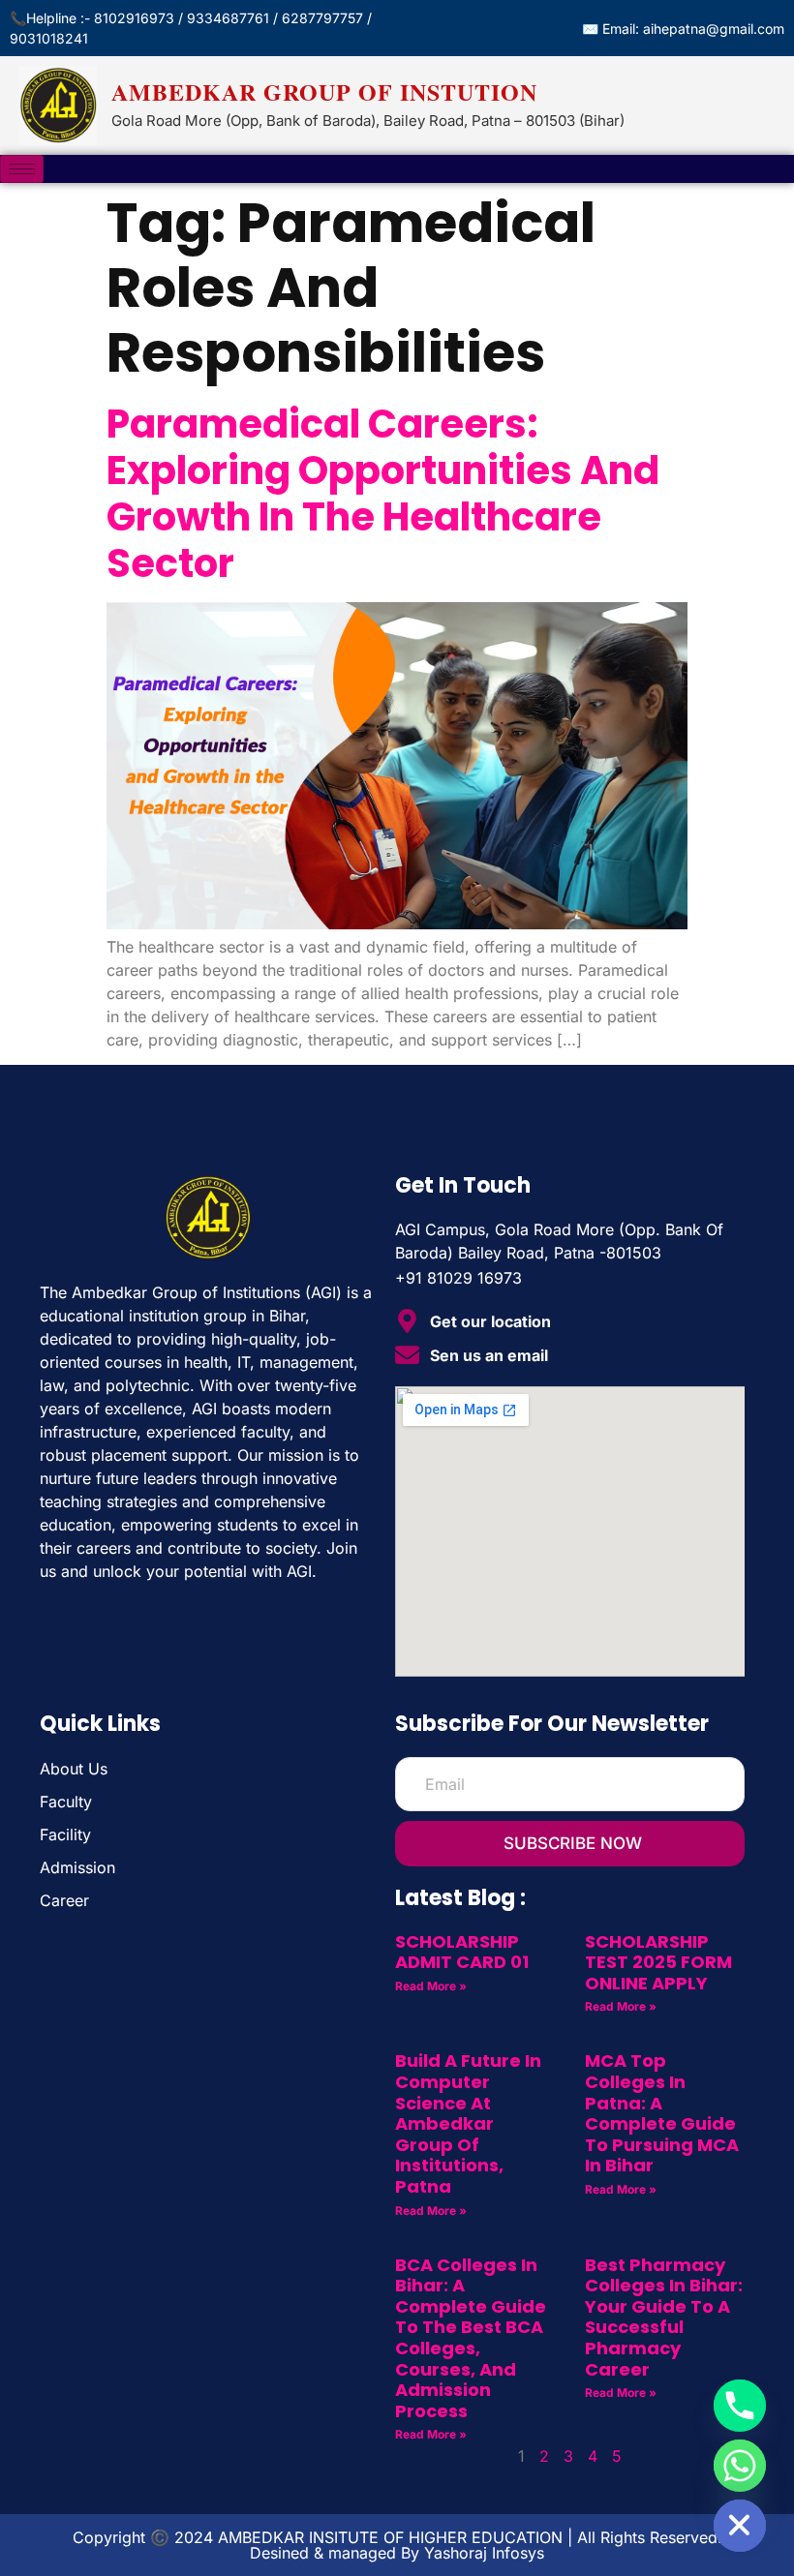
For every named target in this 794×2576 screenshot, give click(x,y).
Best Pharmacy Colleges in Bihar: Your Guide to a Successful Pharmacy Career (664, 2317)
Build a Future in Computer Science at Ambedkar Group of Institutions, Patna (468, 2123)
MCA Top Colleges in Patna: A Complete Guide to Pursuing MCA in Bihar (662, 2113)
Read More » (431, 1986)
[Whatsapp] (740, 2466)
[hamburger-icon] (22, 169)
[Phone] (740, 2406)
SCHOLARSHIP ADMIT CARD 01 (462, 1952)
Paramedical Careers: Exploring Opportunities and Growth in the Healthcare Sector (383, 494)
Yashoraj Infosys (484, 2553)
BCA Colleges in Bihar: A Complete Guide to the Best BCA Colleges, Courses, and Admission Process (471, 2338)
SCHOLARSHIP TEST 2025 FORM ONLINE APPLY (658, 1962)
